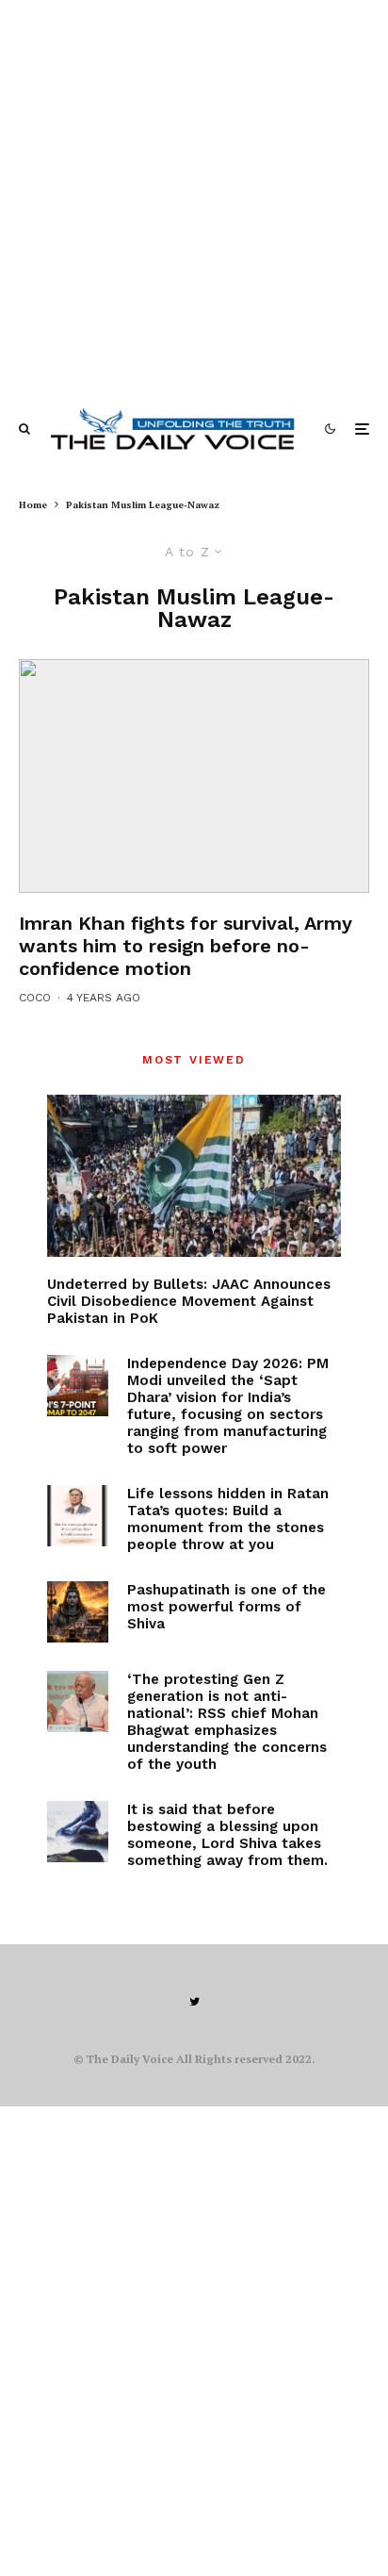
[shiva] (78, 1612)
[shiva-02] (78, 1832)
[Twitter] (194, 2002)
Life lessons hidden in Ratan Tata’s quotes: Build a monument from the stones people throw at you (228, 1519)
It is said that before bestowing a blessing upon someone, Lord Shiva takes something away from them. (227, 1835)
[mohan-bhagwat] (78, 1701)
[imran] (194, 776)
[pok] (194, 1176)
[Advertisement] (194, 194)
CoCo (35, 998)
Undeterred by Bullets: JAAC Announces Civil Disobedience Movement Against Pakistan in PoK (189, 1301)
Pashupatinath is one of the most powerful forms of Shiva (226, 1607)
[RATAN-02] (78, 1516)
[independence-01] (78, 1386)
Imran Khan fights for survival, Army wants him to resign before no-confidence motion (186, 946)
